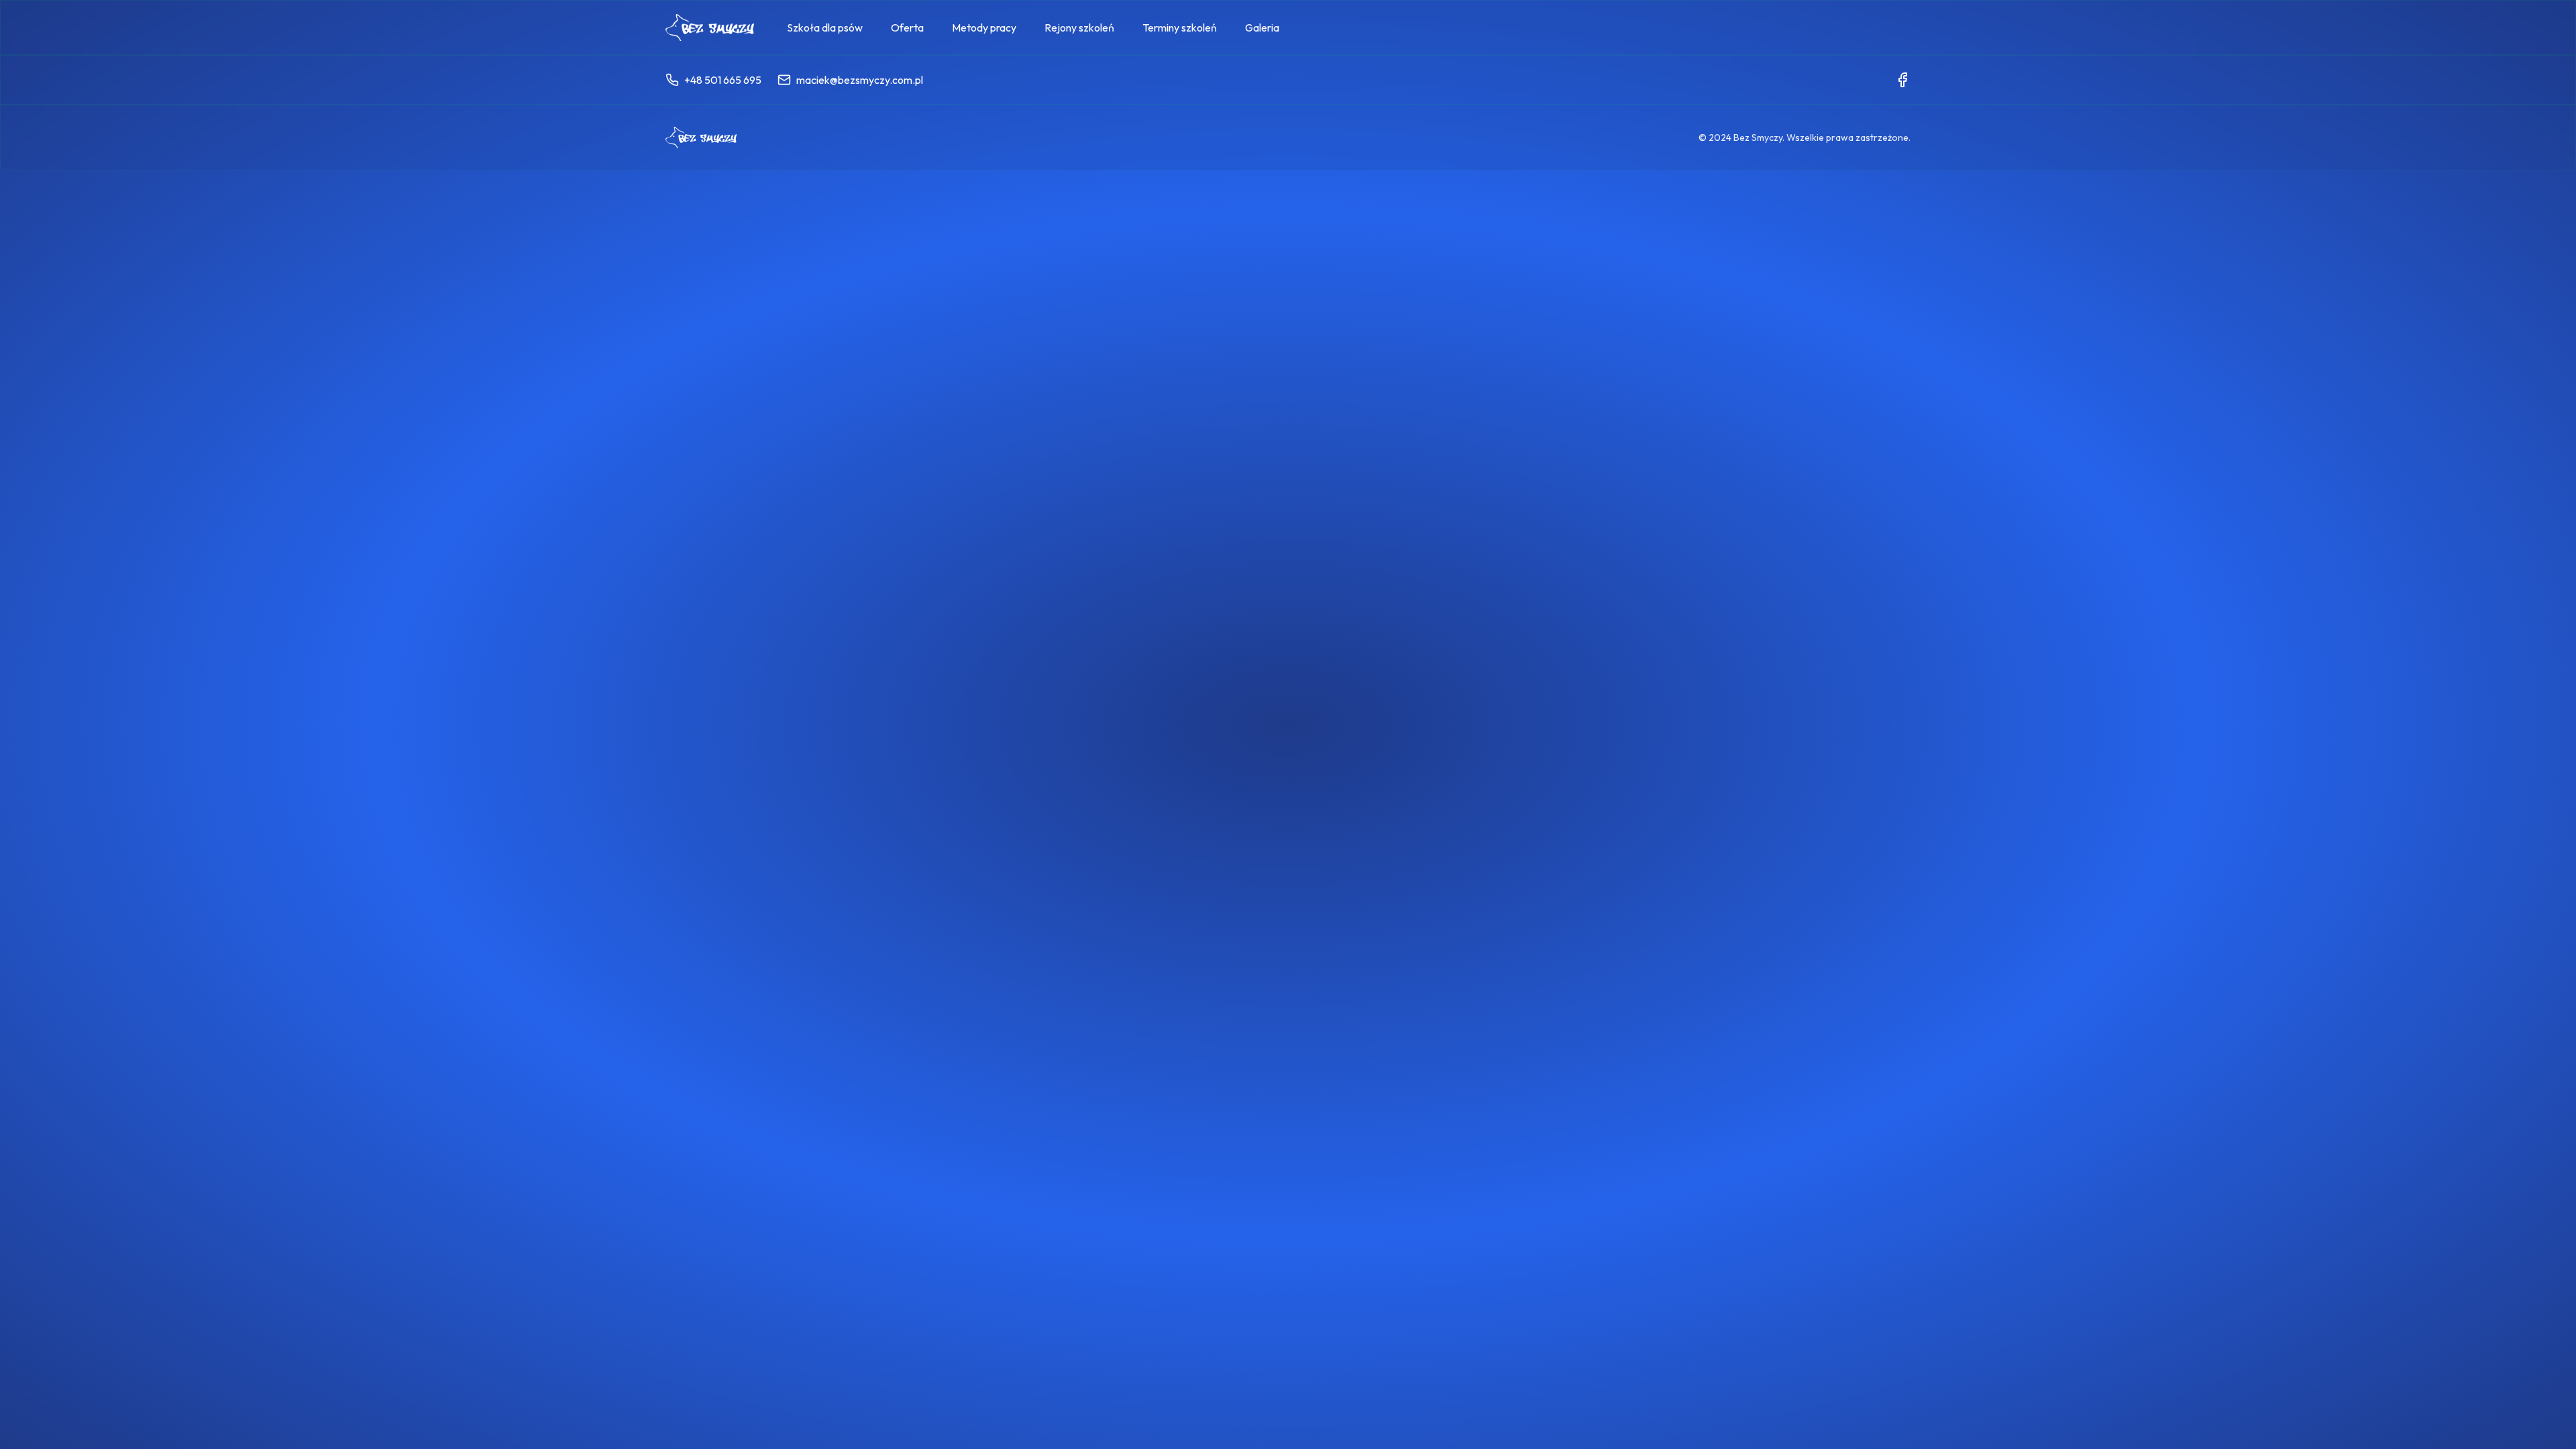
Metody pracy (984, 28)
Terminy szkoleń (1180, 28)
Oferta (907, 28)
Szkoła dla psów (825, 28)
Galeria (1262, 28)
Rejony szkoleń (1079, 28)
